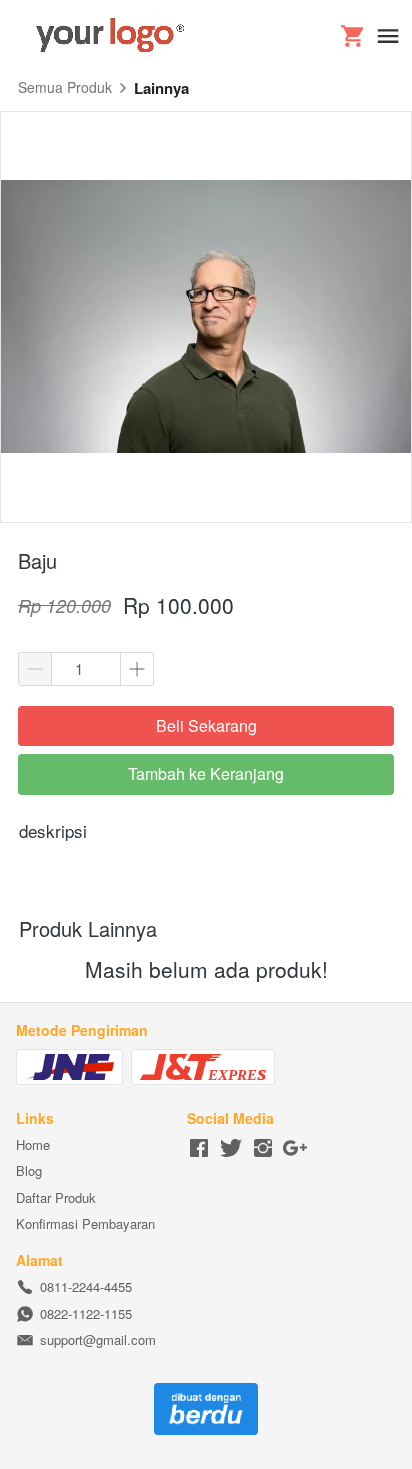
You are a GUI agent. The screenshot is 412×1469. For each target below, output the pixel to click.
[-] (199, 1148)
